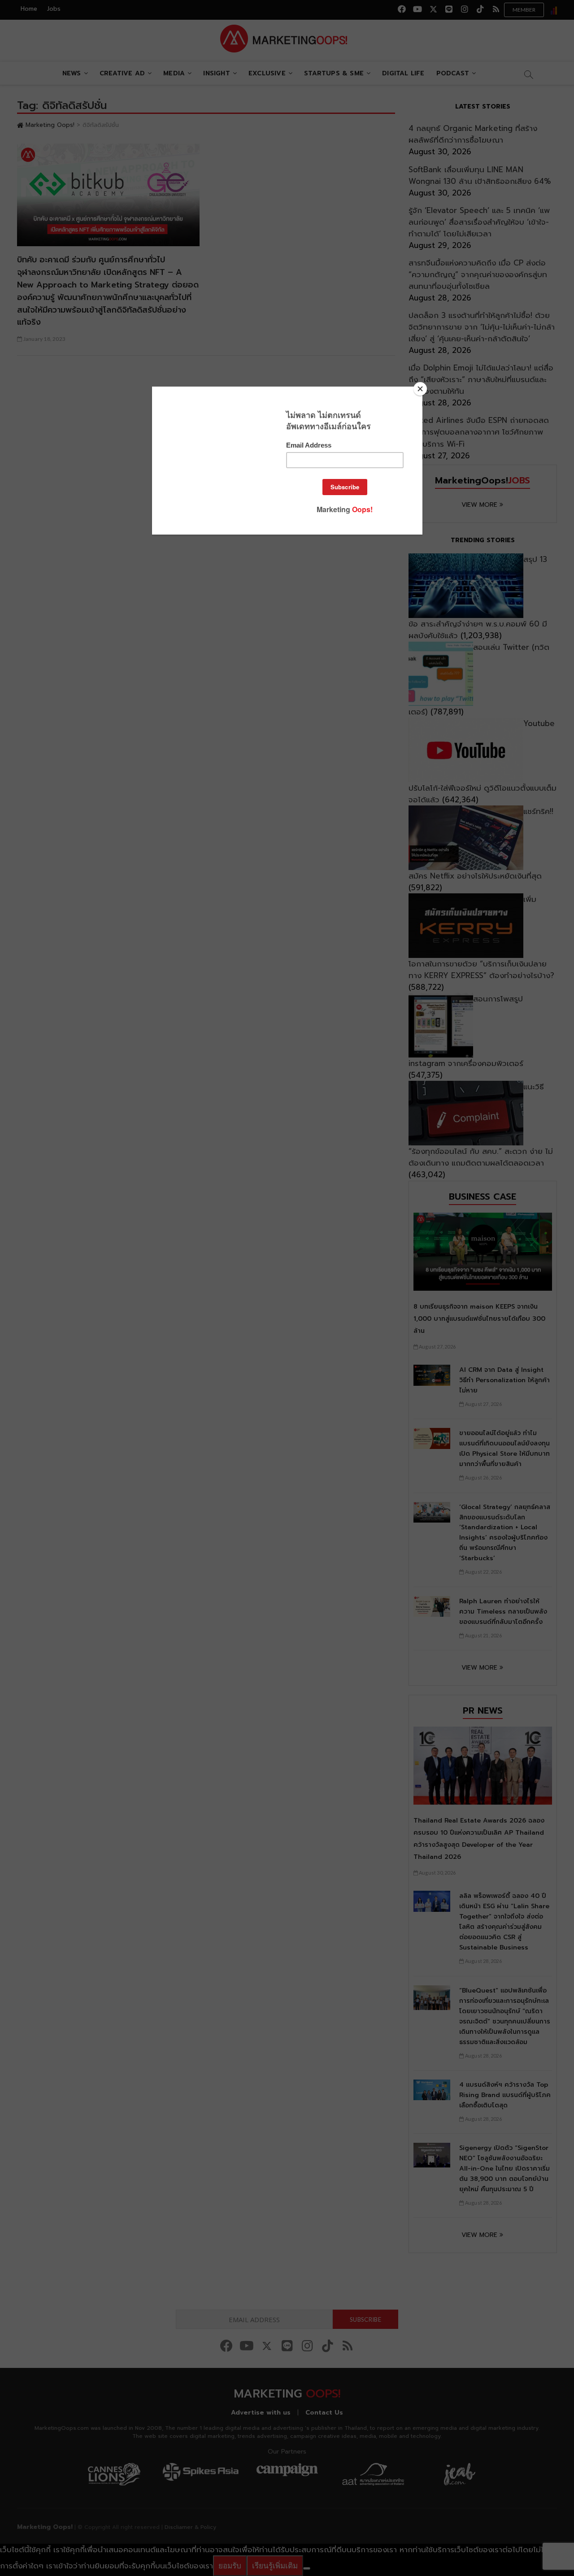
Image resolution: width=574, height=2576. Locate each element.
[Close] (420, 389)
